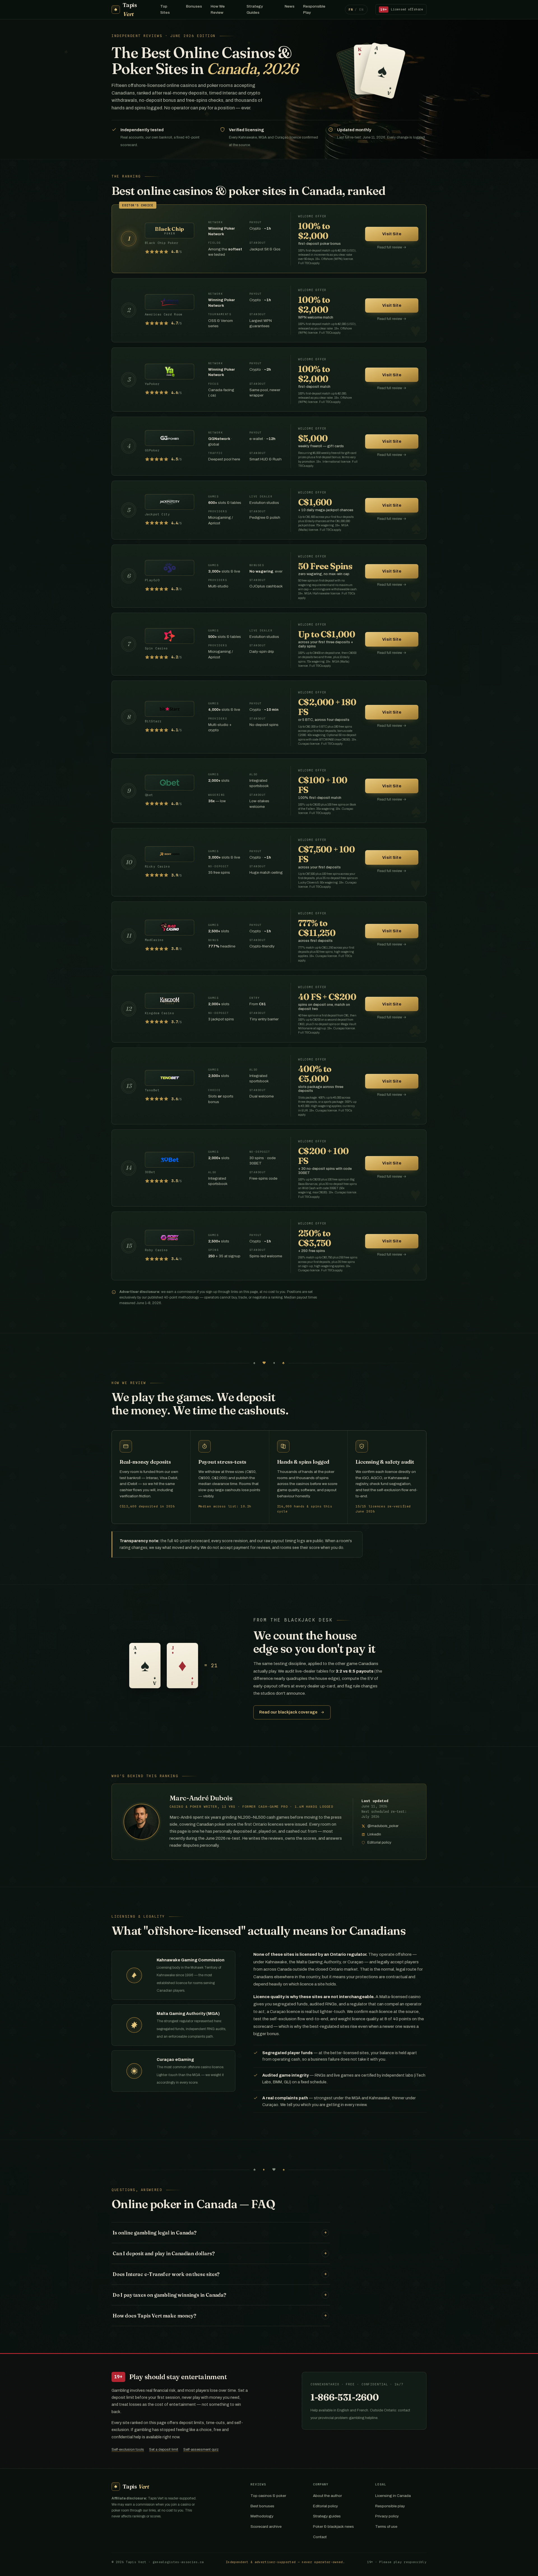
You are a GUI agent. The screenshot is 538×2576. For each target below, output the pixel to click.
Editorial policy (325, 2506)
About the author (327, 2496)
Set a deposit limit (164, 2450)
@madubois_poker (383, 1826)
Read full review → (392, 247)
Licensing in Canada (393, 2496)
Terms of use (386, 2527)
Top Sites (165, 9)
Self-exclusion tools (128, 2450)
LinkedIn (374, 1834)
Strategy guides (327, 2516)
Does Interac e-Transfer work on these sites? (220, 2274)
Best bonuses (262, 2506)
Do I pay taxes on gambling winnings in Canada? (220, 2295)
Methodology (262, 2516)
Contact (320, 2537)
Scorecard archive (266, 2527)
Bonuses (194, 6)
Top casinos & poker (268, 2496)
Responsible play (390, 2506)
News (290, 6)
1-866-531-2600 (345, 2397)
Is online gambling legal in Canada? (220, 2233)
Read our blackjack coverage (288, 1712)
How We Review (218, 9)
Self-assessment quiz (201, 2450)
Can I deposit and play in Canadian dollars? (220, 2253)
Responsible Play (314, 9)
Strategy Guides (255, 9)
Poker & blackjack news (333, 2527)
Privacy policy (387, 2516)
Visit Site (392, 234)
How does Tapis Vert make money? (220, 2316)
